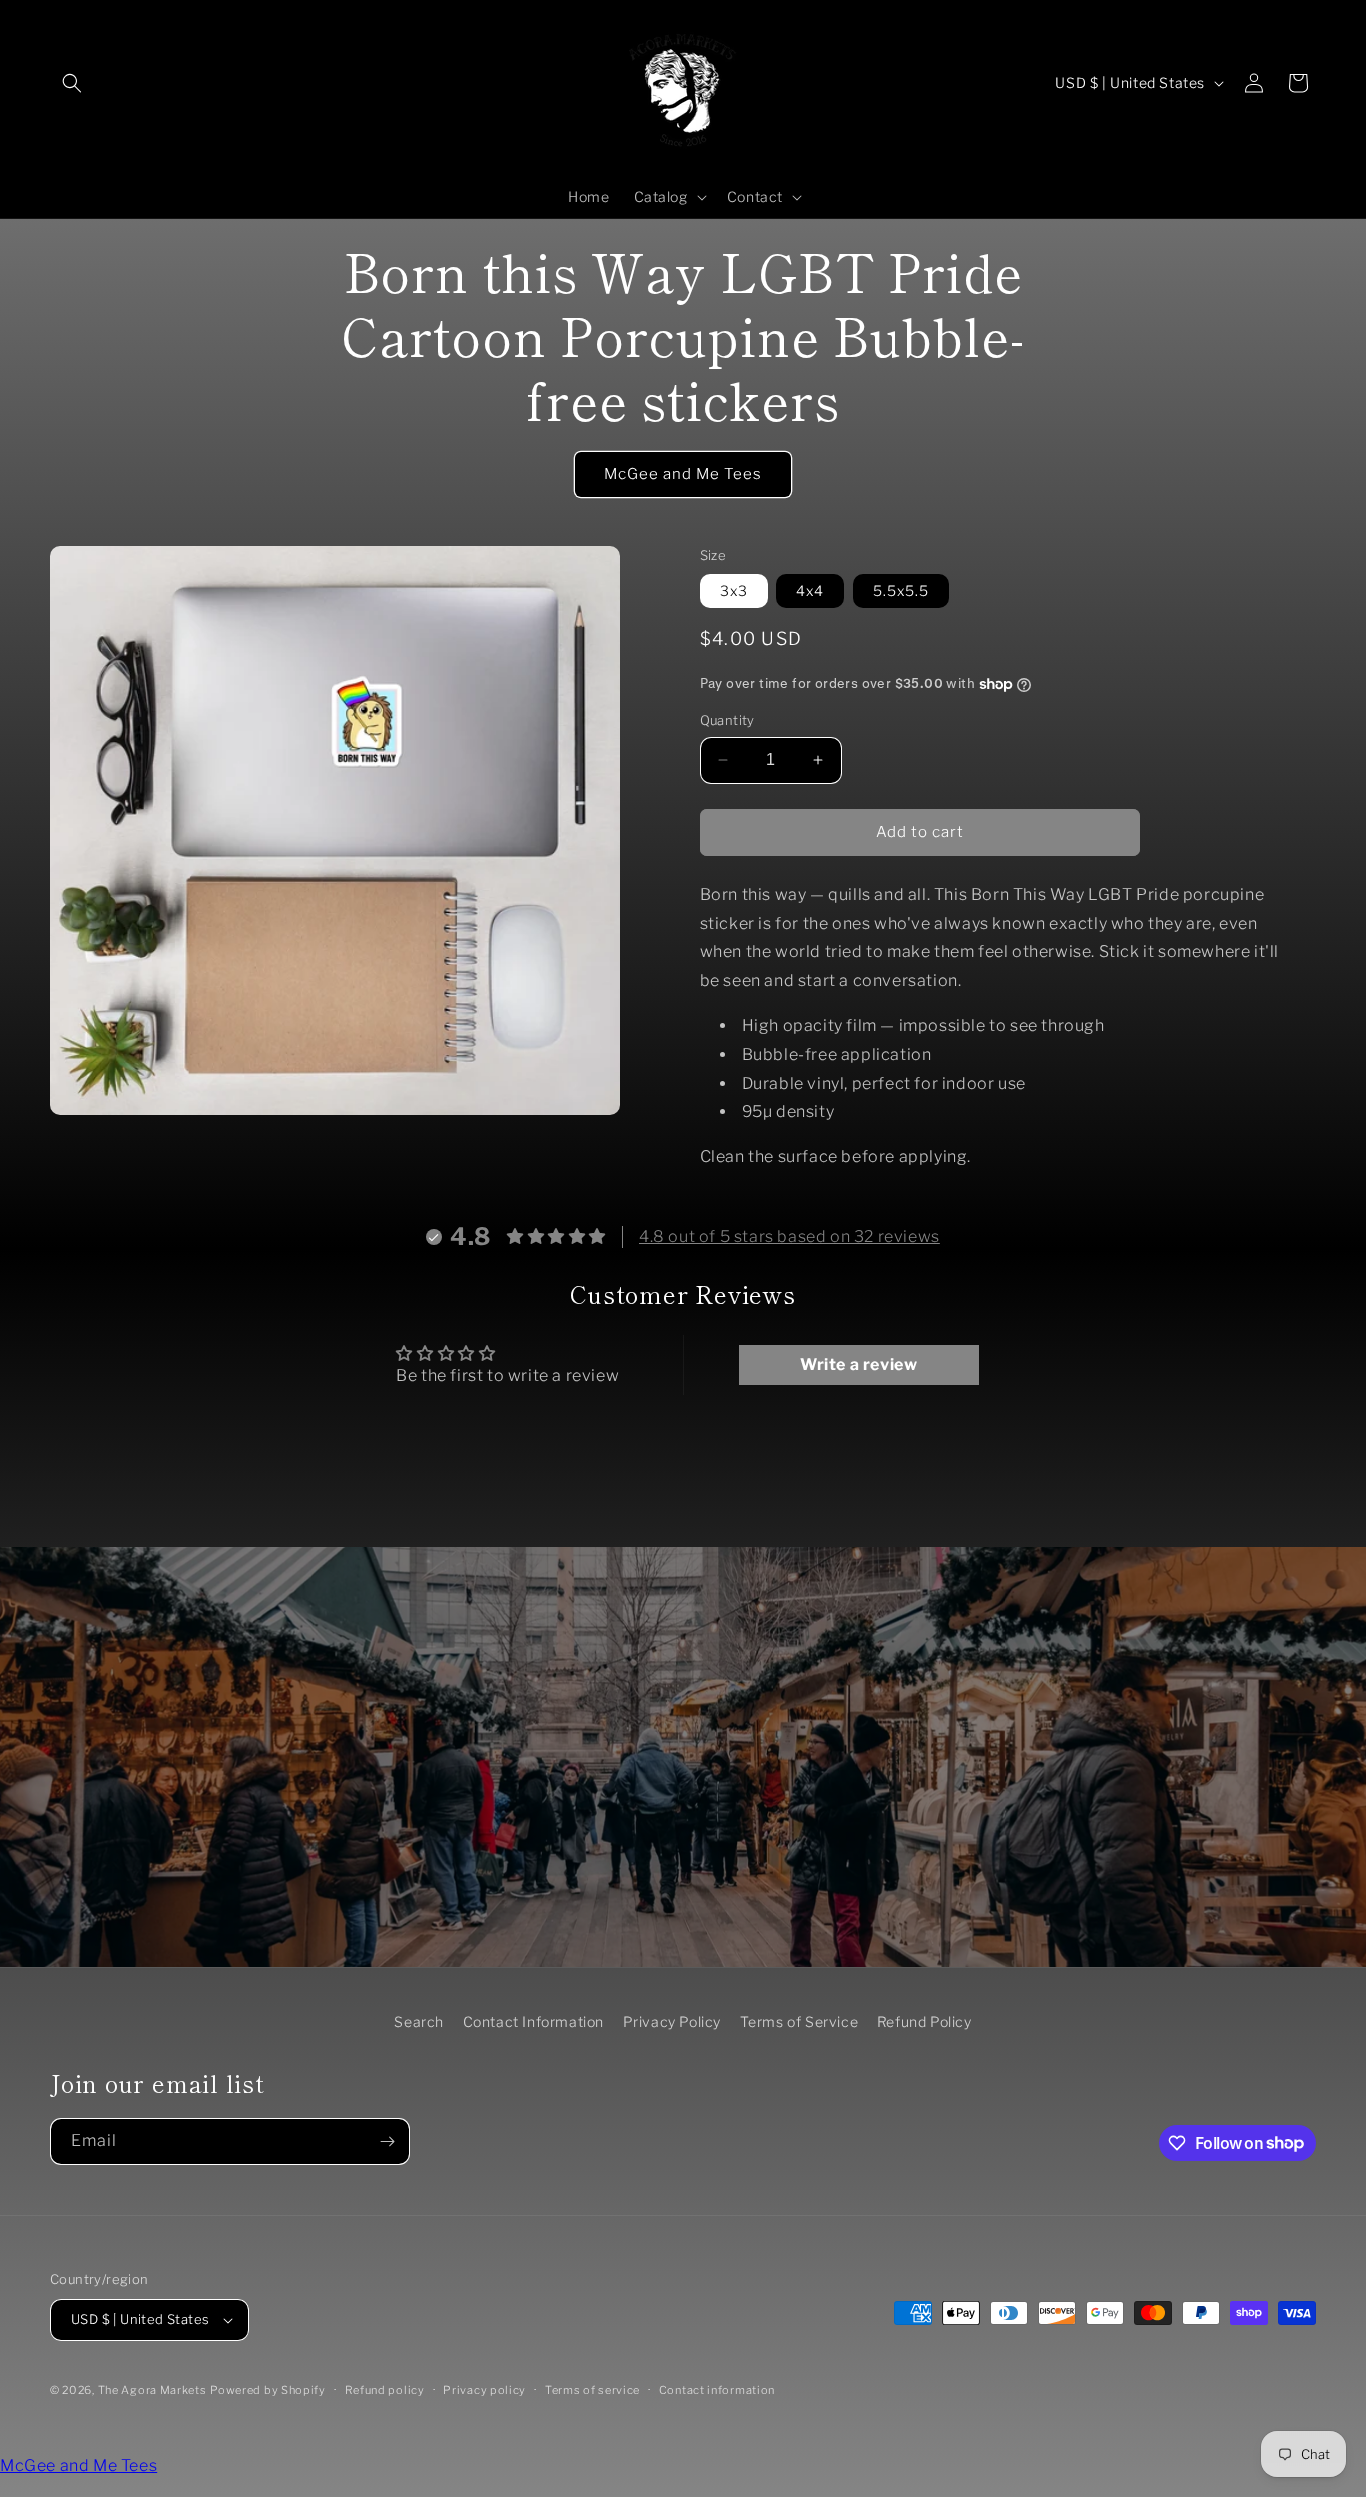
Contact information (717, 2390)
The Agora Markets (152, 2390)
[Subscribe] (387, 2141)
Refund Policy (924, 2021)
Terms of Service (799, 2021)
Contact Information (533, 2021)
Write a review (858, 1364)
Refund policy (385, 2390)
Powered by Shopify (268, 2390)
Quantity (727, 720)
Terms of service (592, 2390)
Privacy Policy (672, 2021)
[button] (72, 83)
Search (419, 2021)
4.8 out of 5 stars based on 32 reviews (789, 1236)
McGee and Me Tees (683, 474)
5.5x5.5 (901, 590)
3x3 (734, 590)
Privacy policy (484, 2390)
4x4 (810, 590)
